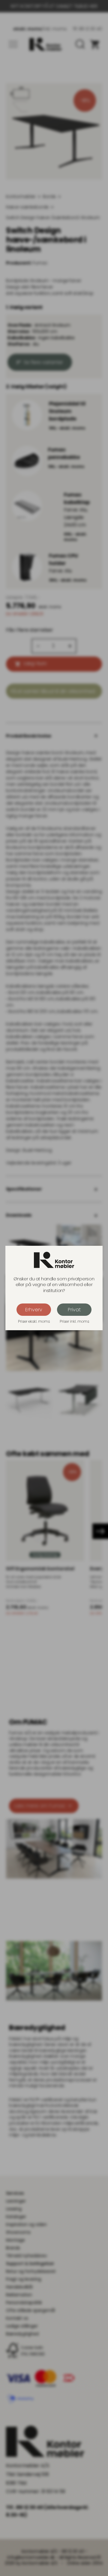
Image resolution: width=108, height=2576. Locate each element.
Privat (74, 1310)
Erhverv (34, 1310)
